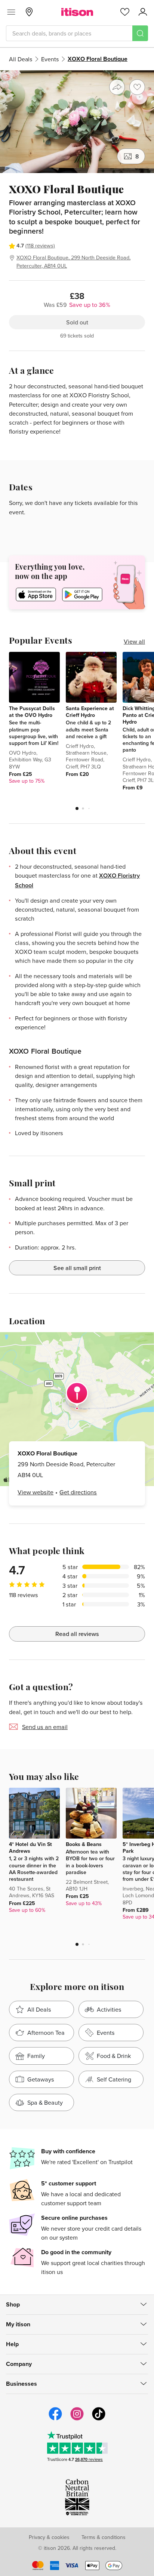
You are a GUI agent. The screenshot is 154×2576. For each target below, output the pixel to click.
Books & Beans (84, 1844)
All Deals (21, 59)
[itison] (77, 12)
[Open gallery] (77, 122)
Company (19, 2364)
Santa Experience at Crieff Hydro (90, 712)
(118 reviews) (40, 246)
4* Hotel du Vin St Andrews (30, 1848)
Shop (13, 2304)
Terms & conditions (104, 2537)
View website (36, 1492)
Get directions (78, 1492)
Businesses (21, 2384)
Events (50, 59)
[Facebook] (55, 2419)
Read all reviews (77, 1634)
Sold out (77, 322)
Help (12, 2344)
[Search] (140, 33)
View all (134, 641)
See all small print (77, 1268)
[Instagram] (77, 2419)
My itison (18, 2324)
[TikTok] (99, 2419)
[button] (77, 808)
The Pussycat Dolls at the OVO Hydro (32, 712)
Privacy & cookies (49, 2537)
